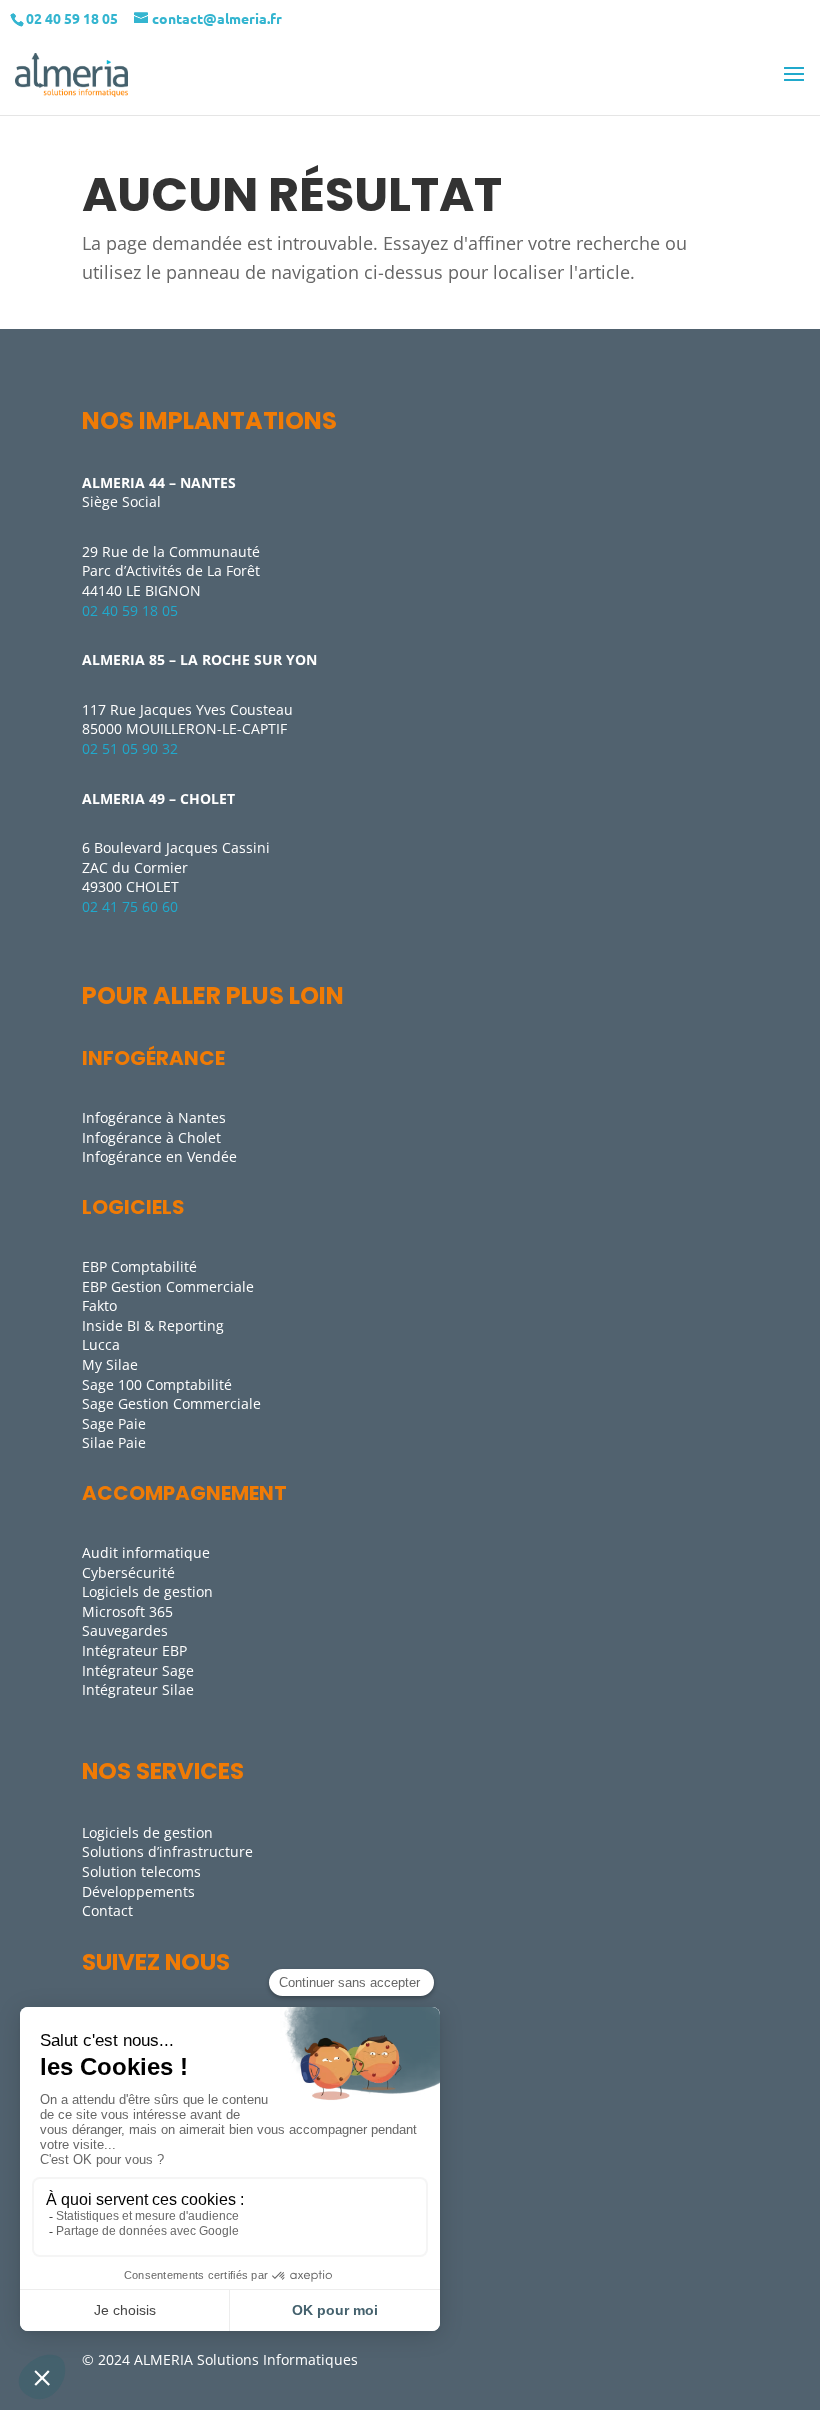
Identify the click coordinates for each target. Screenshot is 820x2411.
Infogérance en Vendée (159, 1156)
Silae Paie (114, 1442)
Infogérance (153, 1058)
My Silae (110, 1364)
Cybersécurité (128, 1572)
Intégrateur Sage (138, 1670)
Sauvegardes (125, 1630)
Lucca (101, 1344)
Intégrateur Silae (138, 1689)
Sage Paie (114, 1423)
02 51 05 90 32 (130, 748)
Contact (107, 1910)
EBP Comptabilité (139, 1266)
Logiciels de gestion (147, 1591)
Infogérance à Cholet (151, 1137)
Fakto (99, 1305)
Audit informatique (146, 1552)
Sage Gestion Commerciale (171, 1403)
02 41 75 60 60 (130, 906)
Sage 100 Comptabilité (157, 1384)
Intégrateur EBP (134, 1650)
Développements (138, 1891)
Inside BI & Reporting (153, 1325)
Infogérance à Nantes (154, 1117)
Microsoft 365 (127, 1611)
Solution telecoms (141, 1871)
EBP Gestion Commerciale (168, 1286)
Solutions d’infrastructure (167, 1851)
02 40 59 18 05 (130, 610)
